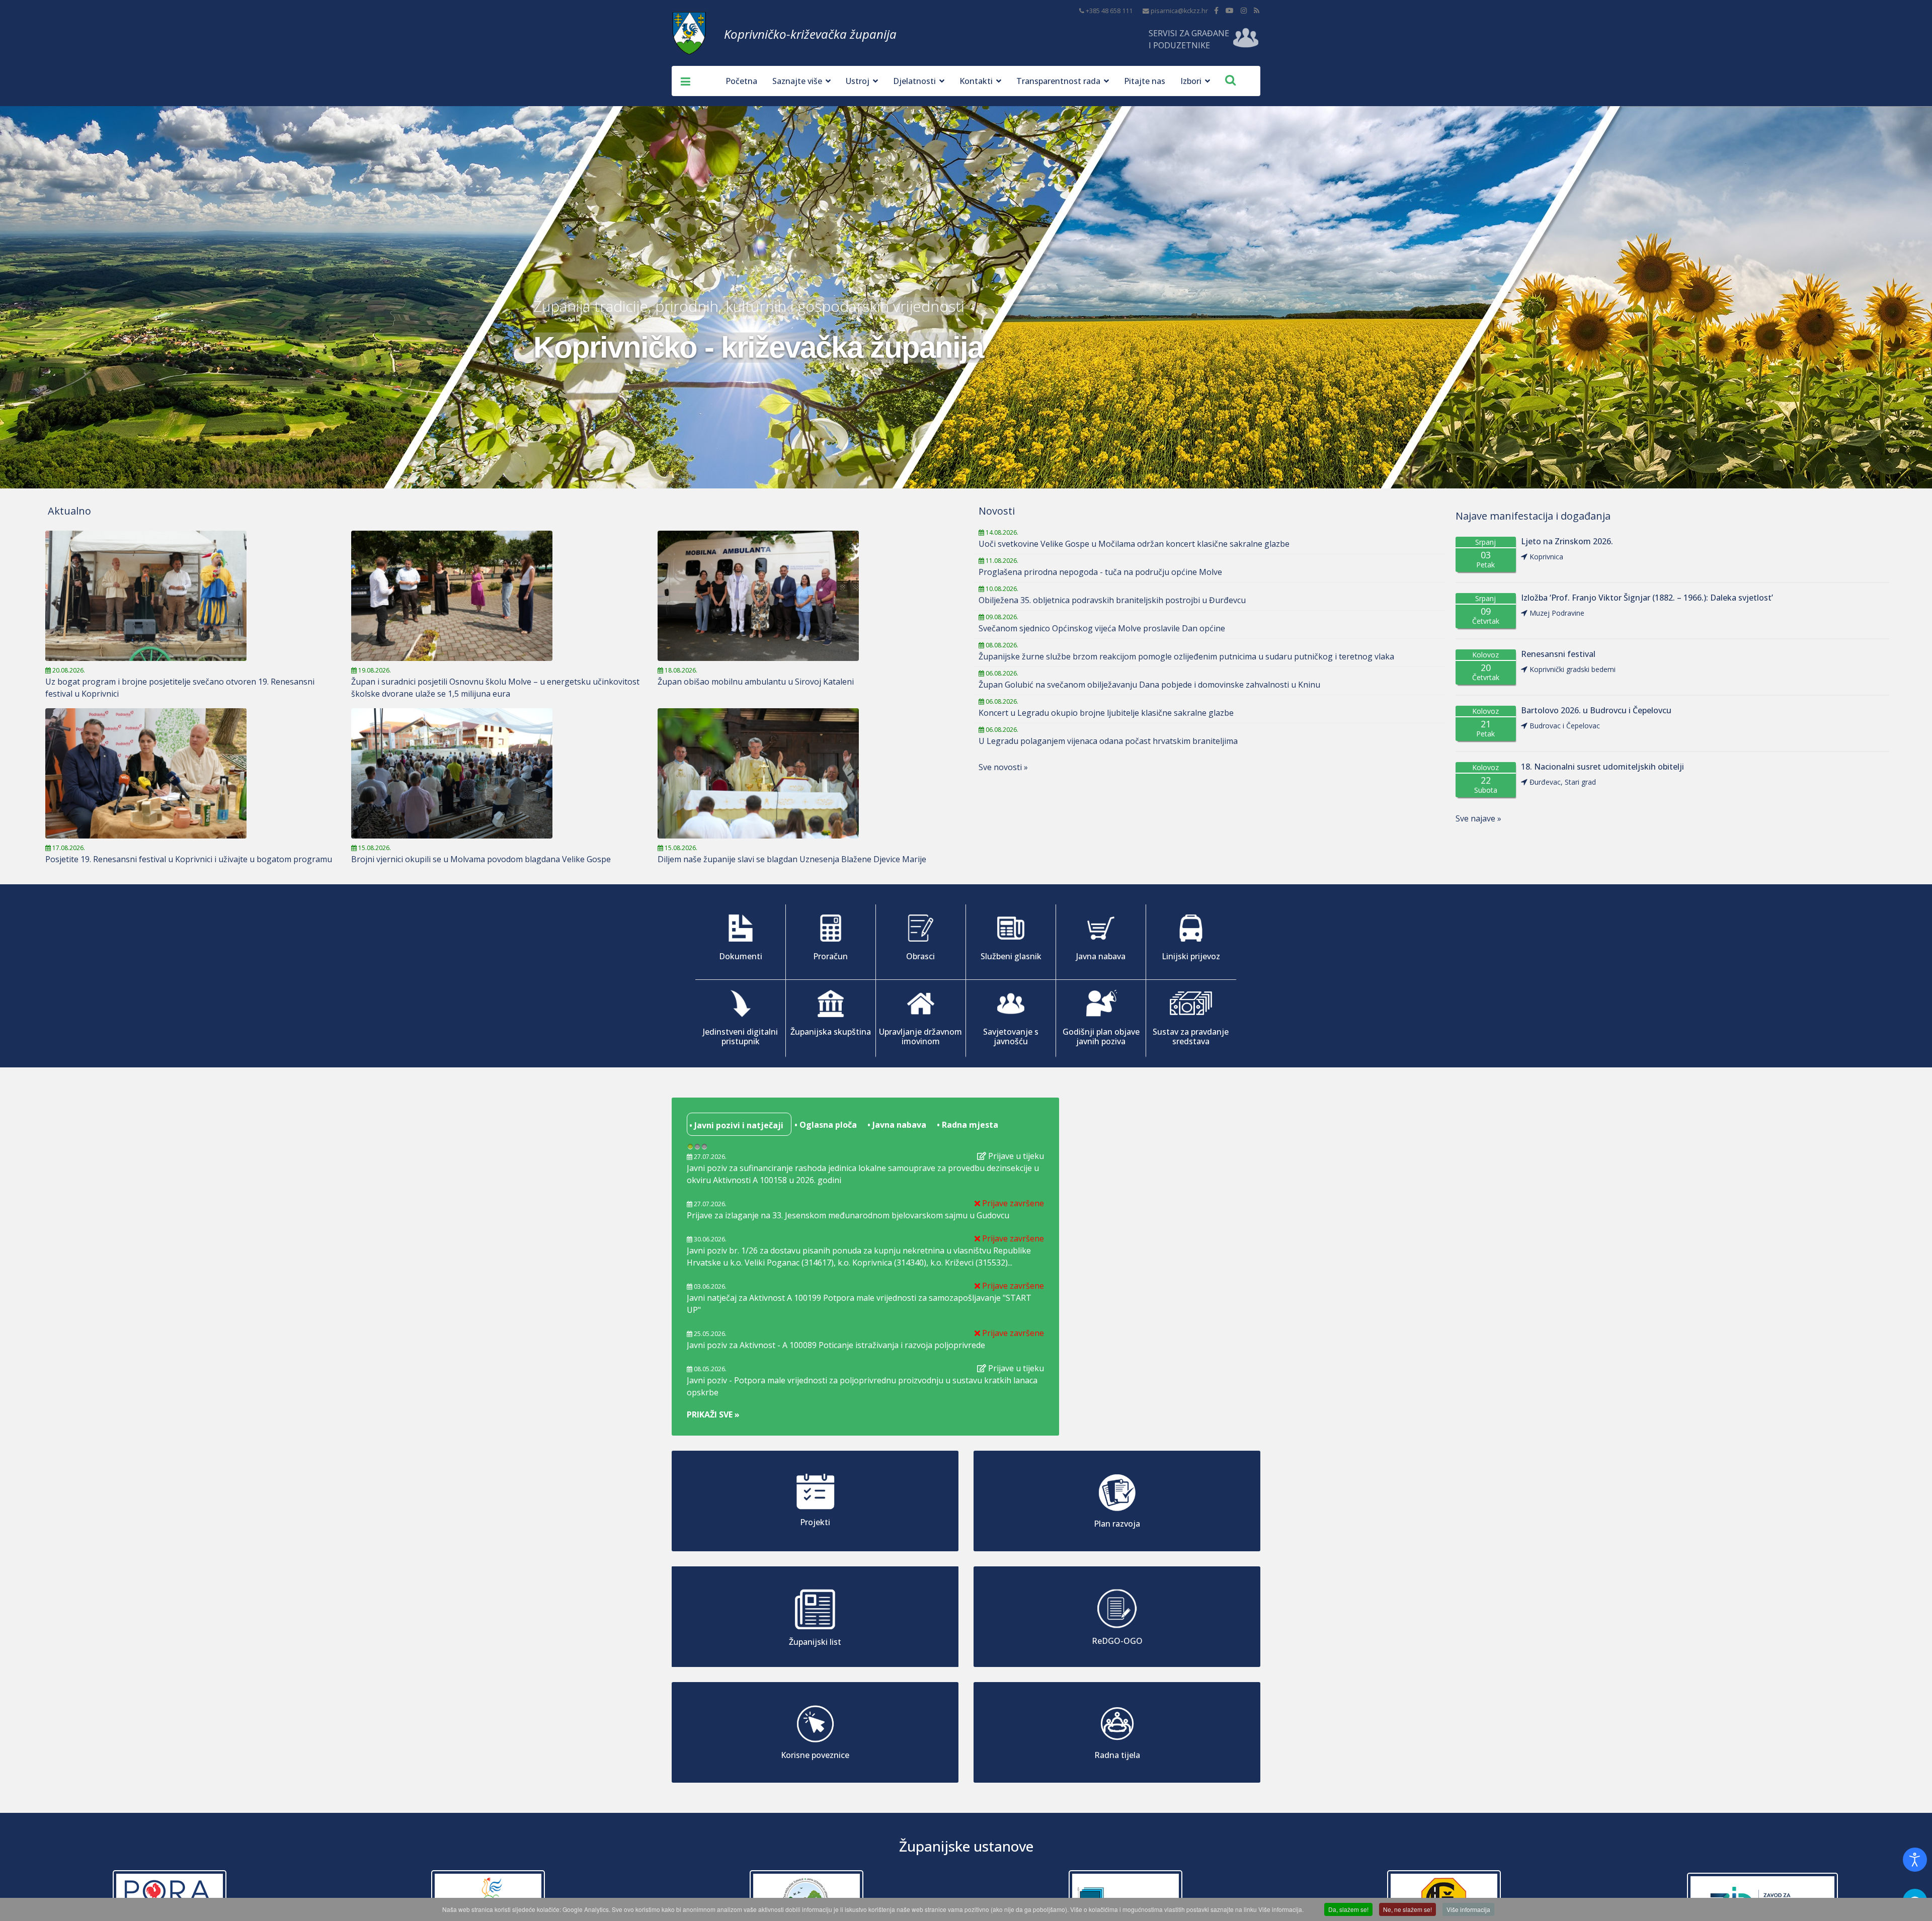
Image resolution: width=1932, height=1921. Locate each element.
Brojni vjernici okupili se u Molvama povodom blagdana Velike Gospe (481, 859)
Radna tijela (1117, 1755)
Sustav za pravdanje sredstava (1191, 1036)
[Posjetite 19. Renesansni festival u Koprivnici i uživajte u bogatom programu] (193, 773)
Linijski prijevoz (1191, 956)
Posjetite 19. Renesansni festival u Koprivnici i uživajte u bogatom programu (189, 859)
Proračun (830, 956)
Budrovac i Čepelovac (1565, 726)
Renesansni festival (1558, 654)
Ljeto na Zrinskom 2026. (1567, 541)
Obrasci (920, 956)
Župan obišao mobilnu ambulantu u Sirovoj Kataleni (756, 682)
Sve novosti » (1003, 767)
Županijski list (815, 1642)
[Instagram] (1244, 10)
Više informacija (1468, 1909)
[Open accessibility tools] (1915, 1860)
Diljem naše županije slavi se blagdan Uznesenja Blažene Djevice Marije (792, 859)
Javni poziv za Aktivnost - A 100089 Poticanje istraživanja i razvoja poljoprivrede (836, 1345)
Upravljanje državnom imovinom (920, 1036)
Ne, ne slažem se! (1407, 1909)
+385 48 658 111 (1109, 11)
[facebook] (1216, 10)
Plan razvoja (1117, 1524)
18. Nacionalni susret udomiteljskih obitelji (1602, 767)
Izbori (1191, 81)
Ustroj (858, 81)
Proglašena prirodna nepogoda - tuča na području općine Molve (1100, 572)
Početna (741, 81)
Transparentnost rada (1058, 81)
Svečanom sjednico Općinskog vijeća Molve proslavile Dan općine (1102, 628)
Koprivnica (1546, 557)
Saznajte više (797, 81)
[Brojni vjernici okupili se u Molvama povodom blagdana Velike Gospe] (499, 773)
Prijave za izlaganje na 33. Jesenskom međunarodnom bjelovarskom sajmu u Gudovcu (848, 1215)
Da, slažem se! (1348, 1909)
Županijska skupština (831, 1032)
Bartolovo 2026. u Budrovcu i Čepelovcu (1596, 711)
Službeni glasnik (1011, 956)
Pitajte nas (1145, 81)
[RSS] (1257, 10)
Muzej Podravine (1557, 613)
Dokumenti (741, 956)
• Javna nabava (896, 1125)
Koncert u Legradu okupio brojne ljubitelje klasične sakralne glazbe (1106, 713)
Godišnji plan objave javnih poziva (1101, 1036)
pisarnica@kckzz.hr (1179, 11)
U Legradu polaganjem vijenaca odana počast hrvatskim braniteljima (1108, 741)
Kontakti (976, 81)
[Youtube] (1230, 10)
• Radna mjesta (967, 1125)
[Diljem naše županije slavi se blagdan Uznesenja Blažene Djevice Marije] (806, 773)
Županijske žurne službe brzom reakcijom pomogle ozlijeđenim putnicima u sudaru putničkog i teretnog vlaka (1186, 656)
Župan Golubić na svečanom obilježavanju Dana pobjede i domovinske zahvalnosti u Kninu (1149, 685)
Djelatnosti (914, 81)
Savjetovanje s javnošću (1011, 1036)
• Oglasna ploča (825, 1125)
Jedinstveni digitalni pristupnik (740, 1036)
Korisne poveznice (815, 1755)
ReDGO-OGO (1117, 1641)
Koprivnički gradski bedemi (1573, 669)
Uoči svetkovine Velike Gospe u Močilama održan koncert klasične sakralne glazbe (1134, 544)
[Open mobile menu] (682, 81)
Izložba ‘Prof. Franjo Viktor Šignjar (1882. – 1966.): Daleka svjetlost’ (1647, 598)
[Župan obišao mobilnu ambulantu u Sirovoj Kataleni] (806, 596)
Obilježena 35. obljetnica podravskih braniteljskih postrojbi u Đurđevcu (1112, 600)
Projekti (815, 1522)
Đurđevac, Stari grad (1563, 782)
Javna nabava (1101, 956)
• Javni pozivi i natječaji (735, 1125)
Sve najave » (1478, 818)
